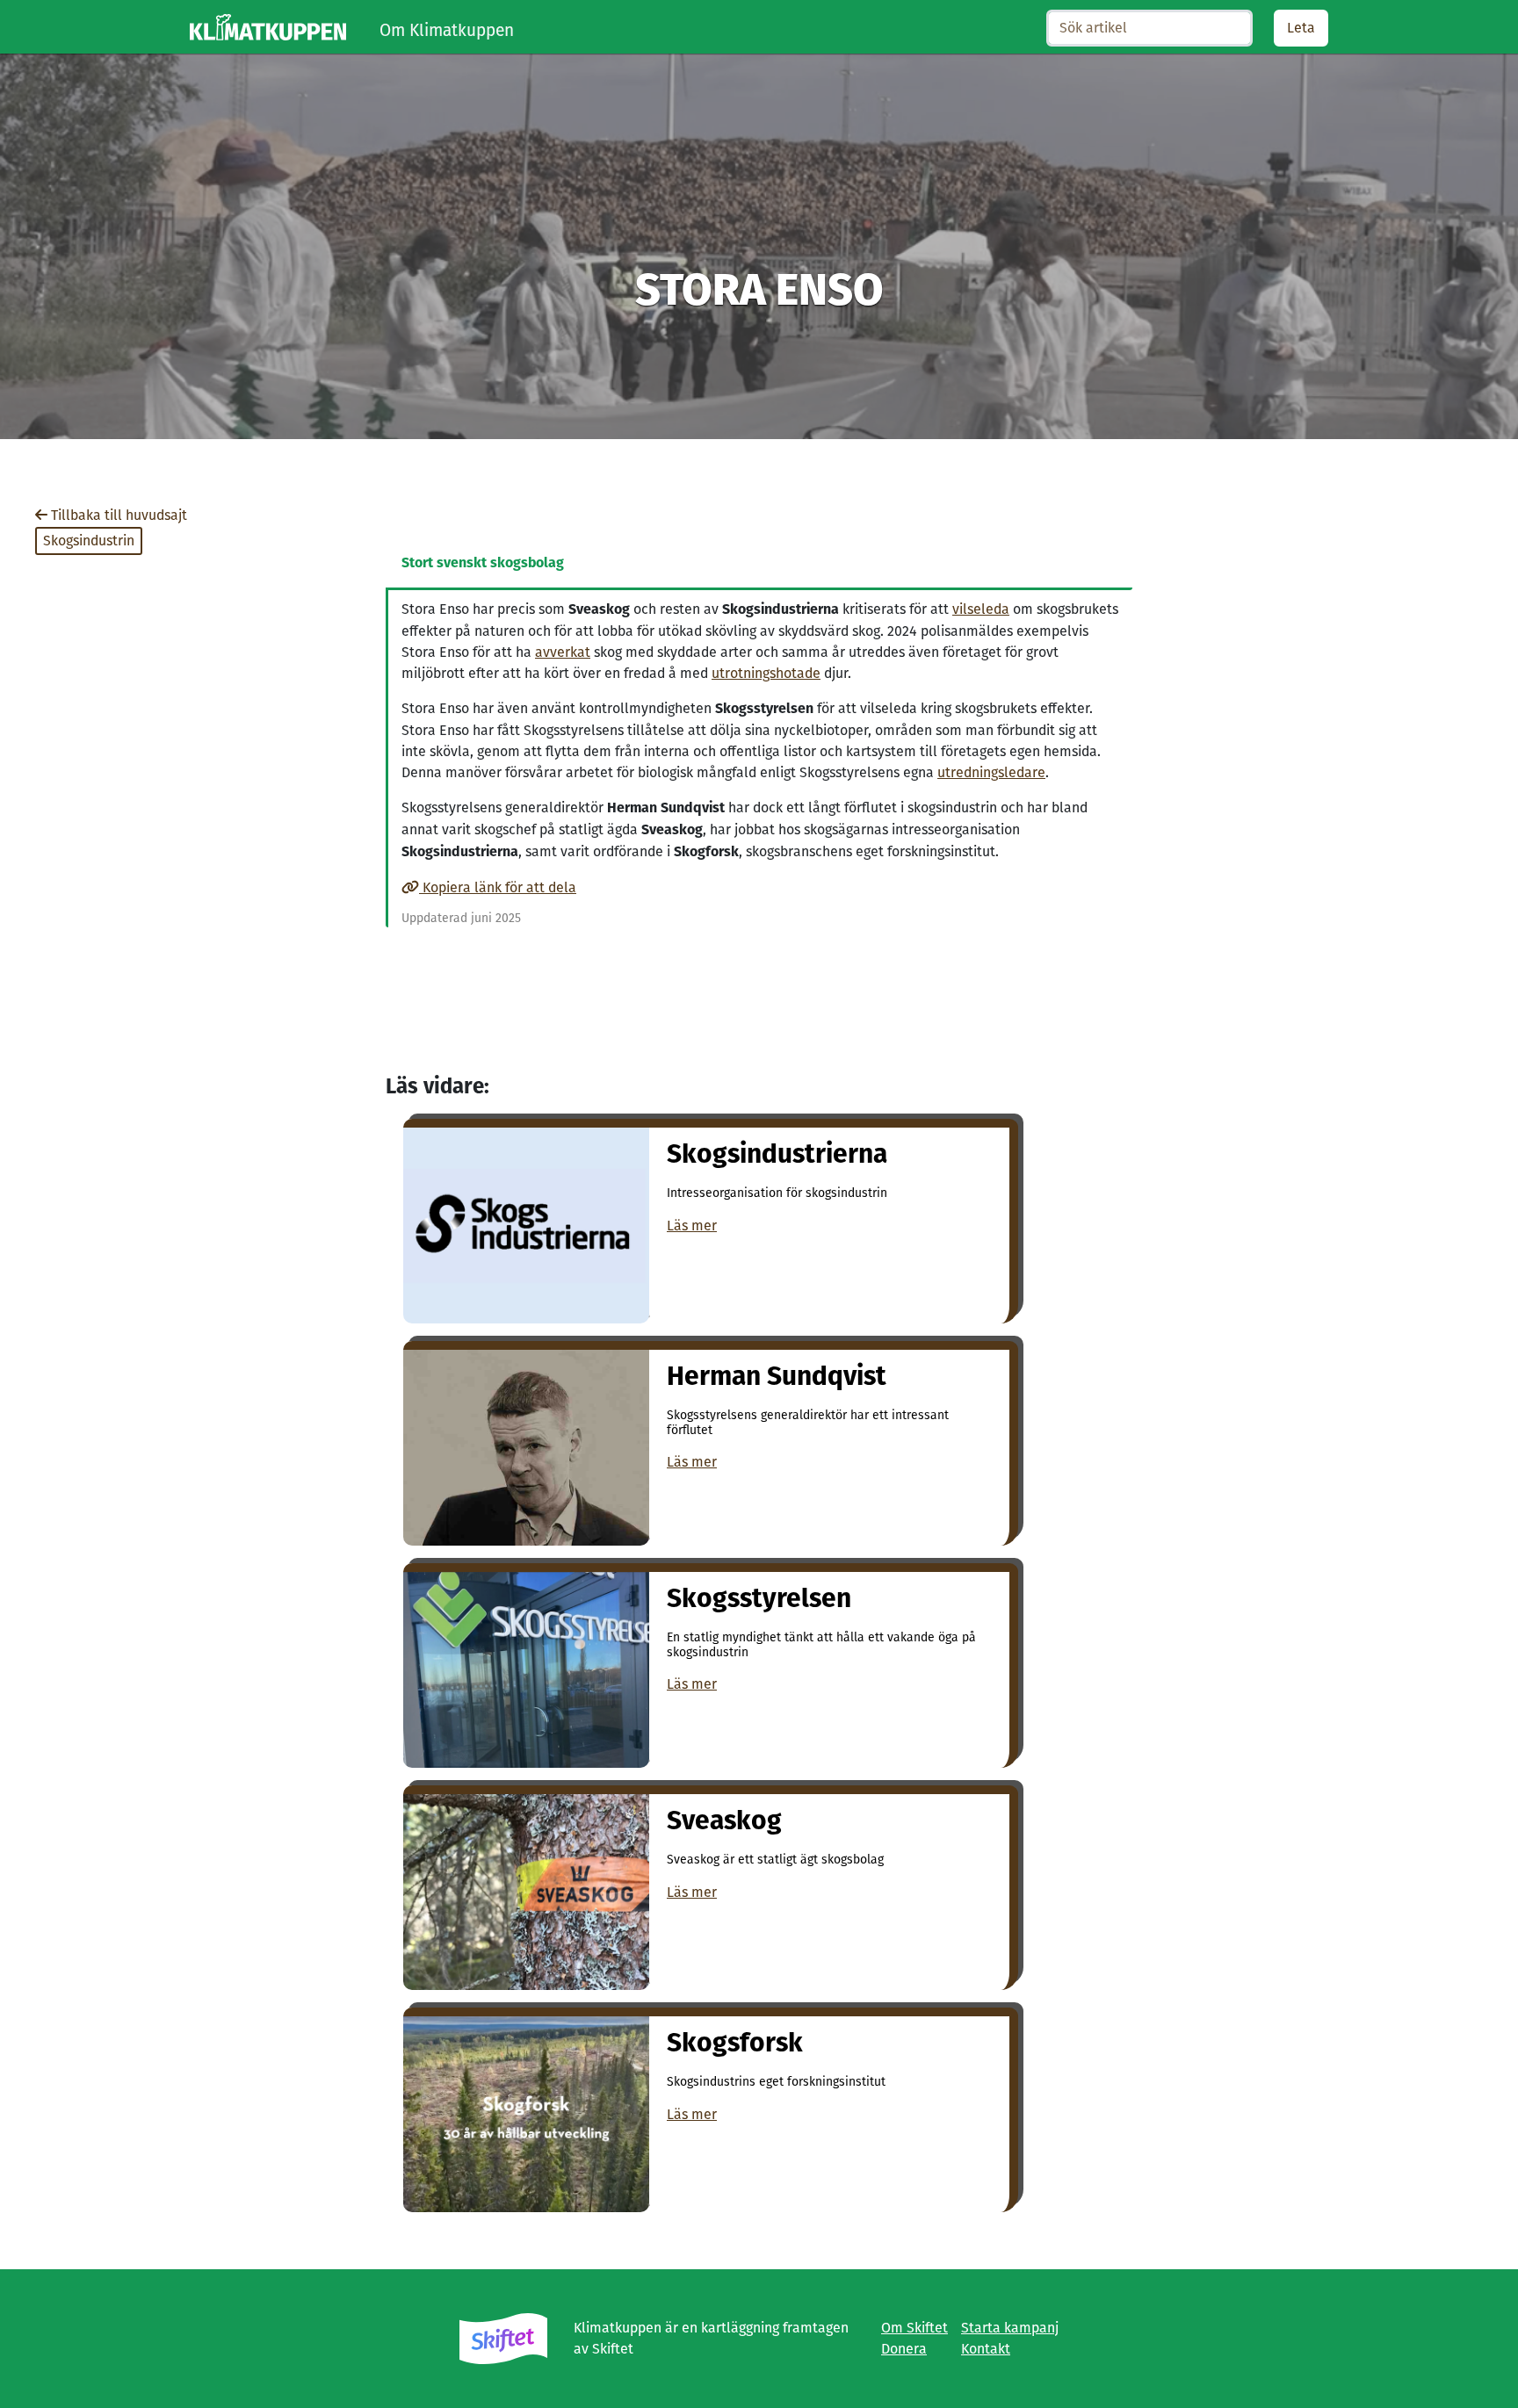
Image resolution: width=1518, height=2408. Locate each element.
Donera (904, 2349)
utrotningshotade (766, 673)
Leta (1301, 28)
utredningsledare (991, 772)
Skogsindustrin (89, 541)
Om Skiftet (914, 2328)
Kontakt (986, 2349)
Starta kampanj (1010, 2328)
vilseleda (981, 609)
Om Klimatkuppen (447, 30)
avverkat (563, 652)
